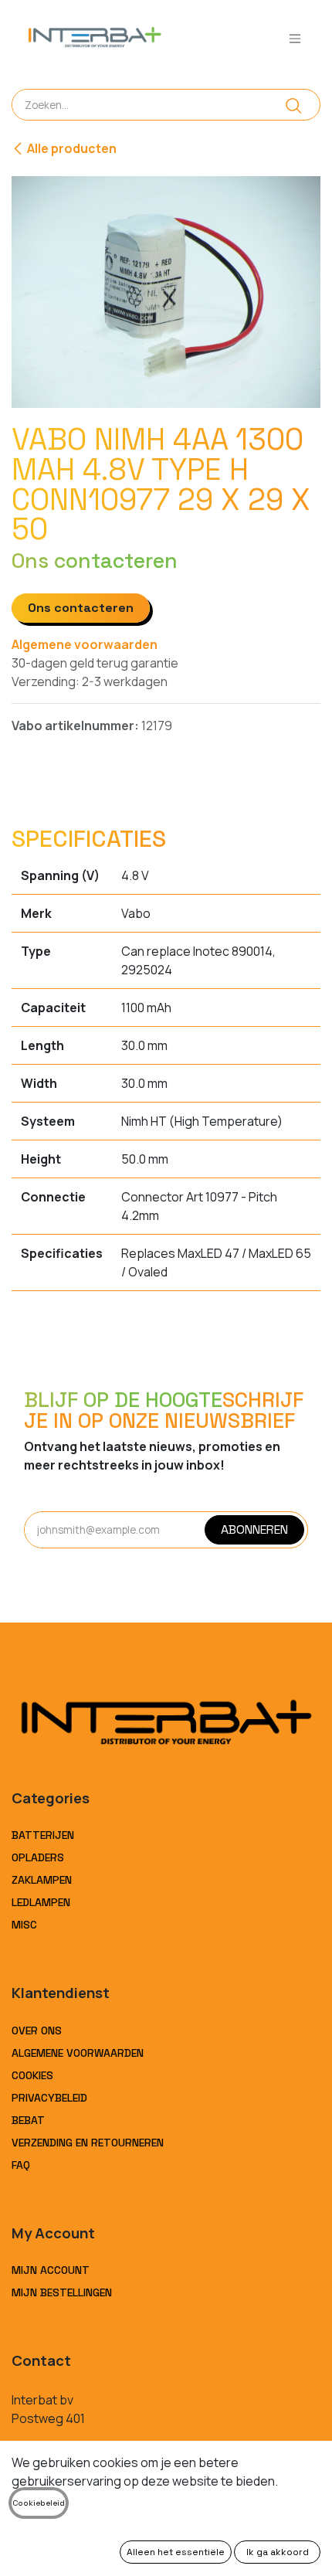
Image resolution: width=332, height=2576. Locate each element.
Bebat (28, 2120)
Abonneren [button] (254, 1529)
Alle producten (72, 148)
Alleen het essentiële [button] (176, 2552)
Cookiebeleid (39, 2503)
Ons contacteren (81, 608)
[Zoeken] (294, 105)
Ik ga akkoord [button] (278, 2552)
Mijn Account (51, 2270)
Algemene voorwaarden (85, 644)
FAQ (21, 2165)
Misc (24, 1925)
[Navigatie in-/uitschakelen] (295, 38)
